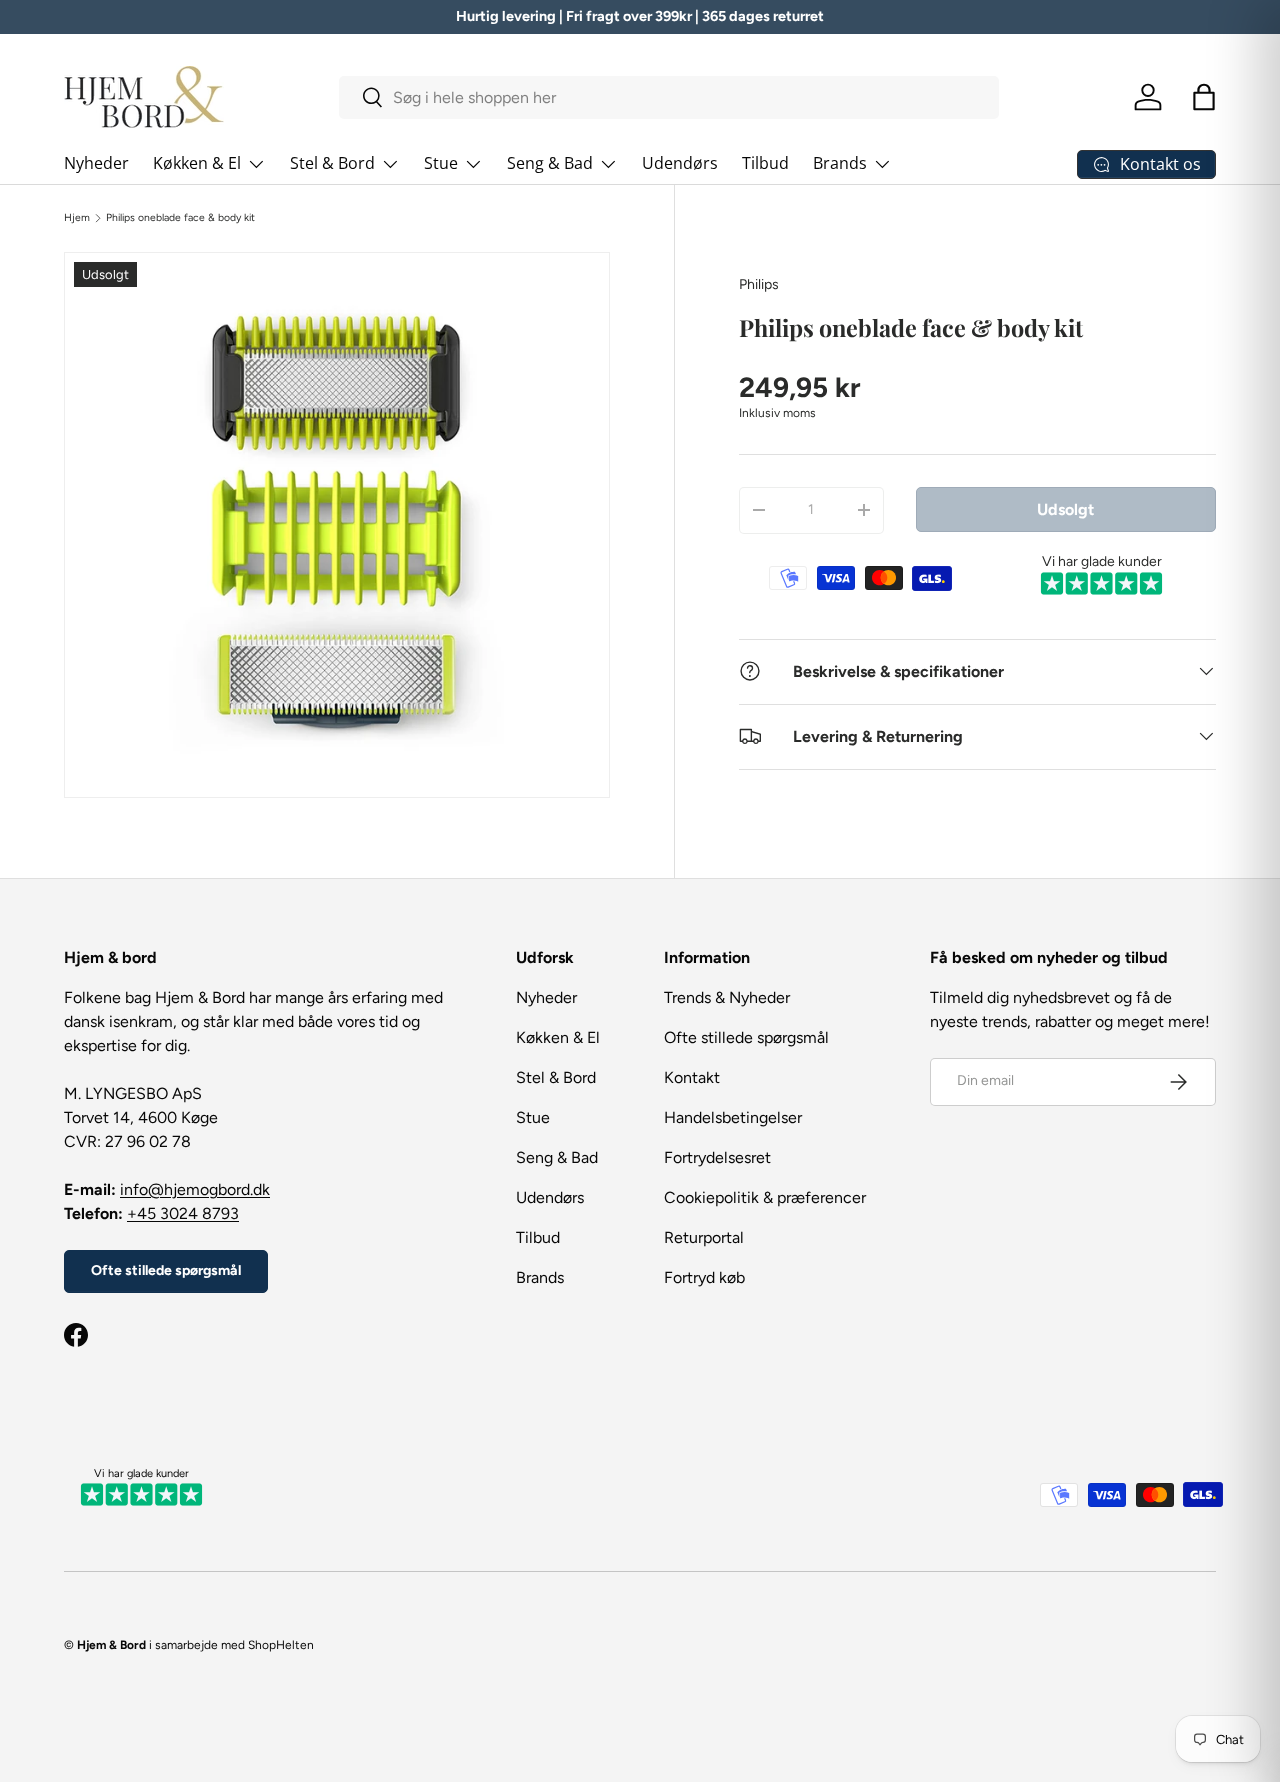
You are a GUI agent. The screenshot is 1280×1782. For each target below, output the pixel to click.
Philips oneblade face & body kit (180, 218)
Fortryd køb (704, 1277)
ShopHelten (281, 1645)
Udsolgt (1065, 508)
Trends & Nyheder (727, 997)
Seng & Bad (550, 163)
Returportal (704, 1237)
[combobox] (669, 97)
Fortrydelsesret (717, 1157)
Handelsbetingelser (733, 1117)
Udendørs (680, 163)
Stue (441, 163)
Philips (759, 284)
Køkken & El (197, 163)
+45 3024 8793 (183, 1213)
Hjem (77, 218)
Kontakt (692, 1077)
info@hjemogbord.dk (195, 1189)
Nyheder (96, 163)
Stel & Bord (332, 163)
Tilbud (765, 163)
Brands (840, 163)
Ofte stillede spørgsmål (166, 1270)
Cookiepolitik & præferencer (765, 1197)
